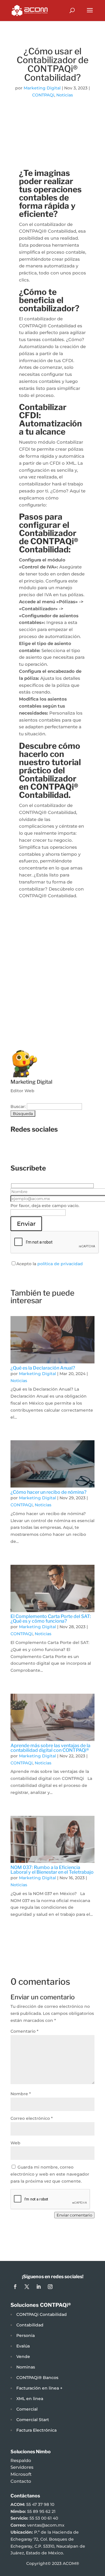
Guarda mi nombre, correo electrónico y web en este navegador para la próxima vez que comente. (50, 2174)
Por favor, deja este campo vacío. (45, 1206)
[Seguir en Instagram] (35, 1149)
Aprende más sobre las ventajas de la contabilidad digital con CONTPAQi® (50, 1748)
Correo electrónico (32, 2118)
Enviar (26, 1224)
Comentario (24, 2031)
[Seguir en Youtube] (82, 1149)
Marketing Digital (42, 88)
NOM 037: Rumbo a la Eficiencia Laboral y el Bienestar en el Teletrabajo (52, 1870)
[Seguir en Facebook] (23, 1149)
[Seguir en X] (47, 1149)
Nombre (21, 2094)
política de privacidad (60, 1264)
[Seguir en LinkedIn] (58, 1149)
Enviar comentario (74, 2215)
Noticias (65, 95)
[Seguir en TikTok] (70, 1149)
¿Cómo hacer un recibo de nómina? (48, 1492)
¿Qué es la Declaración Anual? (43, 1368)
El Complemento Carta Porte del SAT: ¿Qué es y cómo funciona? (51, 1619)
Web (15, 2143)
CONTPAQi (43, 95)
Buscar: (18, 1107)
